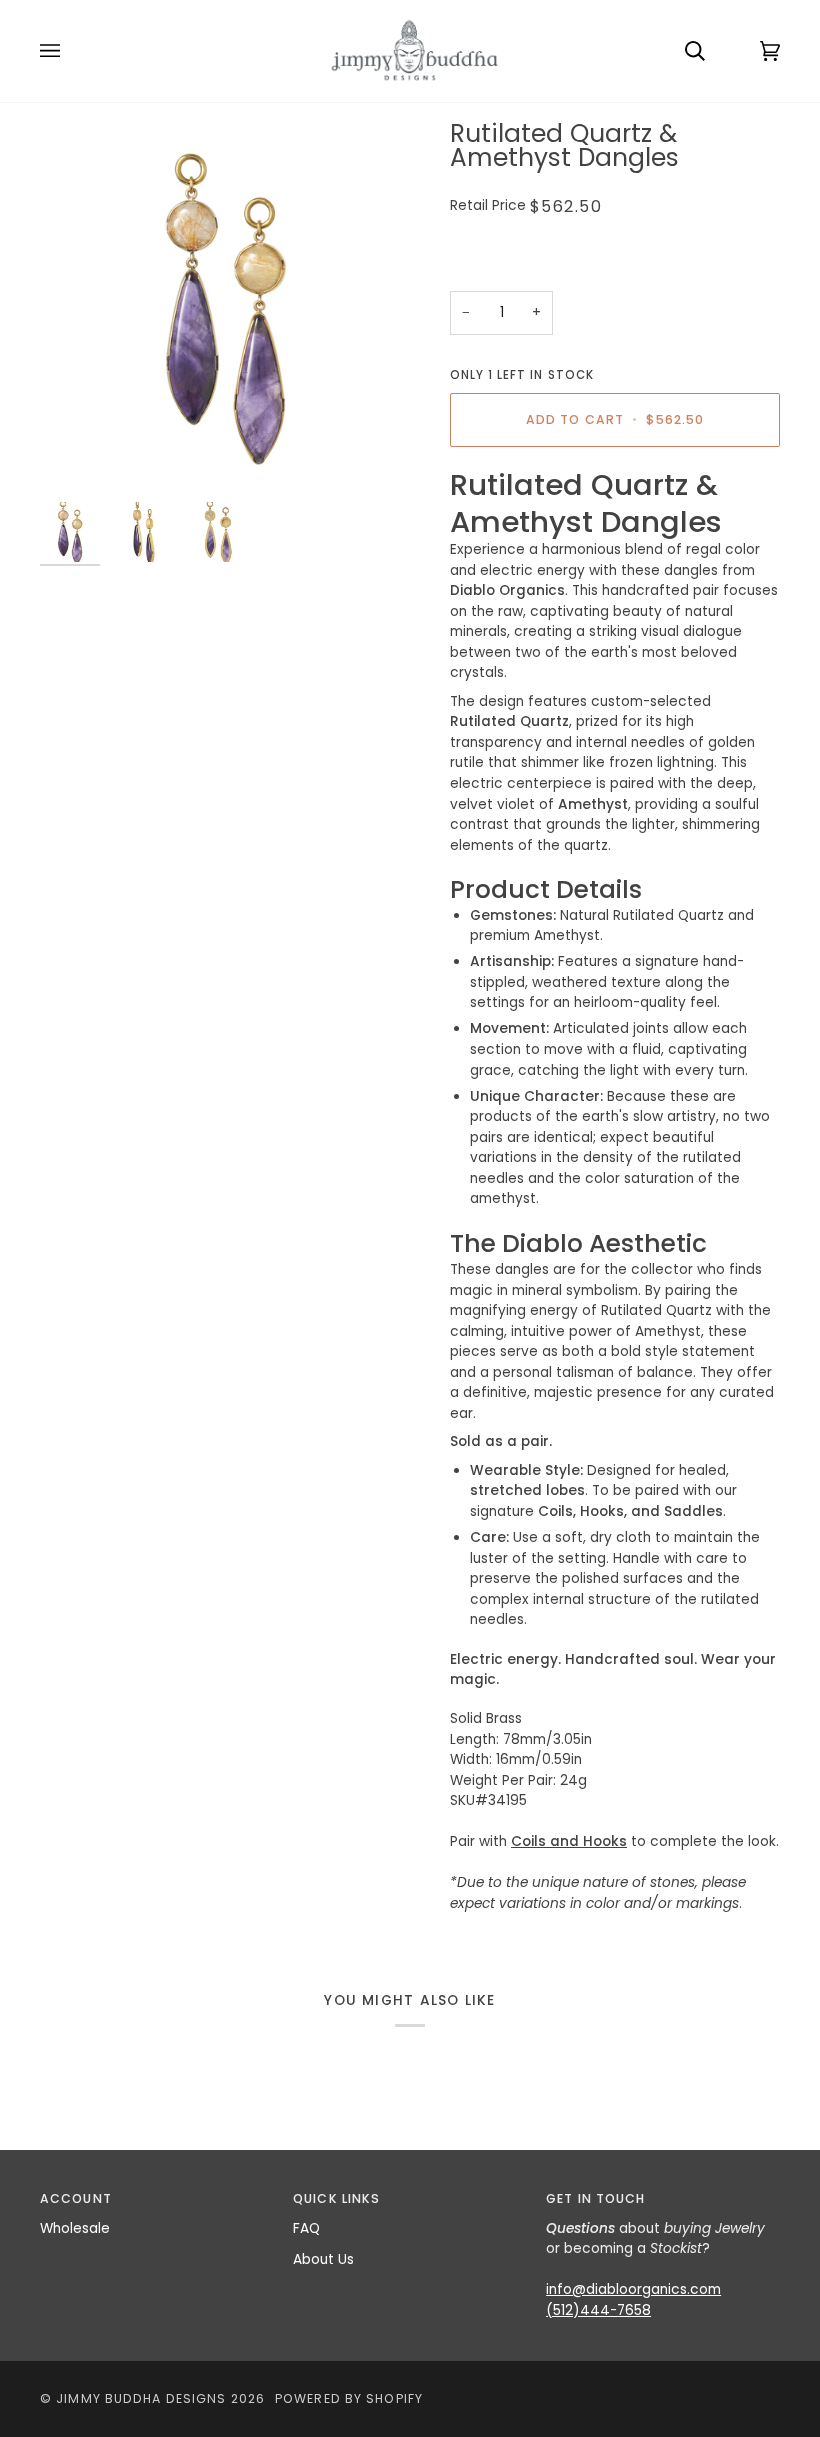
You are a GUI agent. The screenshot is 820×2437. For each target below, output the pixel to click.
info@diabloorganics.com (633, 2289)
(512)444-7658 (598, 2310)
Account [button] (76, 2198)
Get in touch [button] (595, 2198)
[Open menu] (70, 51)
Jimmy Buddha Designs (141, 2398)
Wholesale (75, 2228)
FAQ (306, 2228)
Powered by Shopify (349, 2398)
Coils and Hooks (569, 1841)
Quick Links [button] (336, 2198)
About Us (323, 2259)
